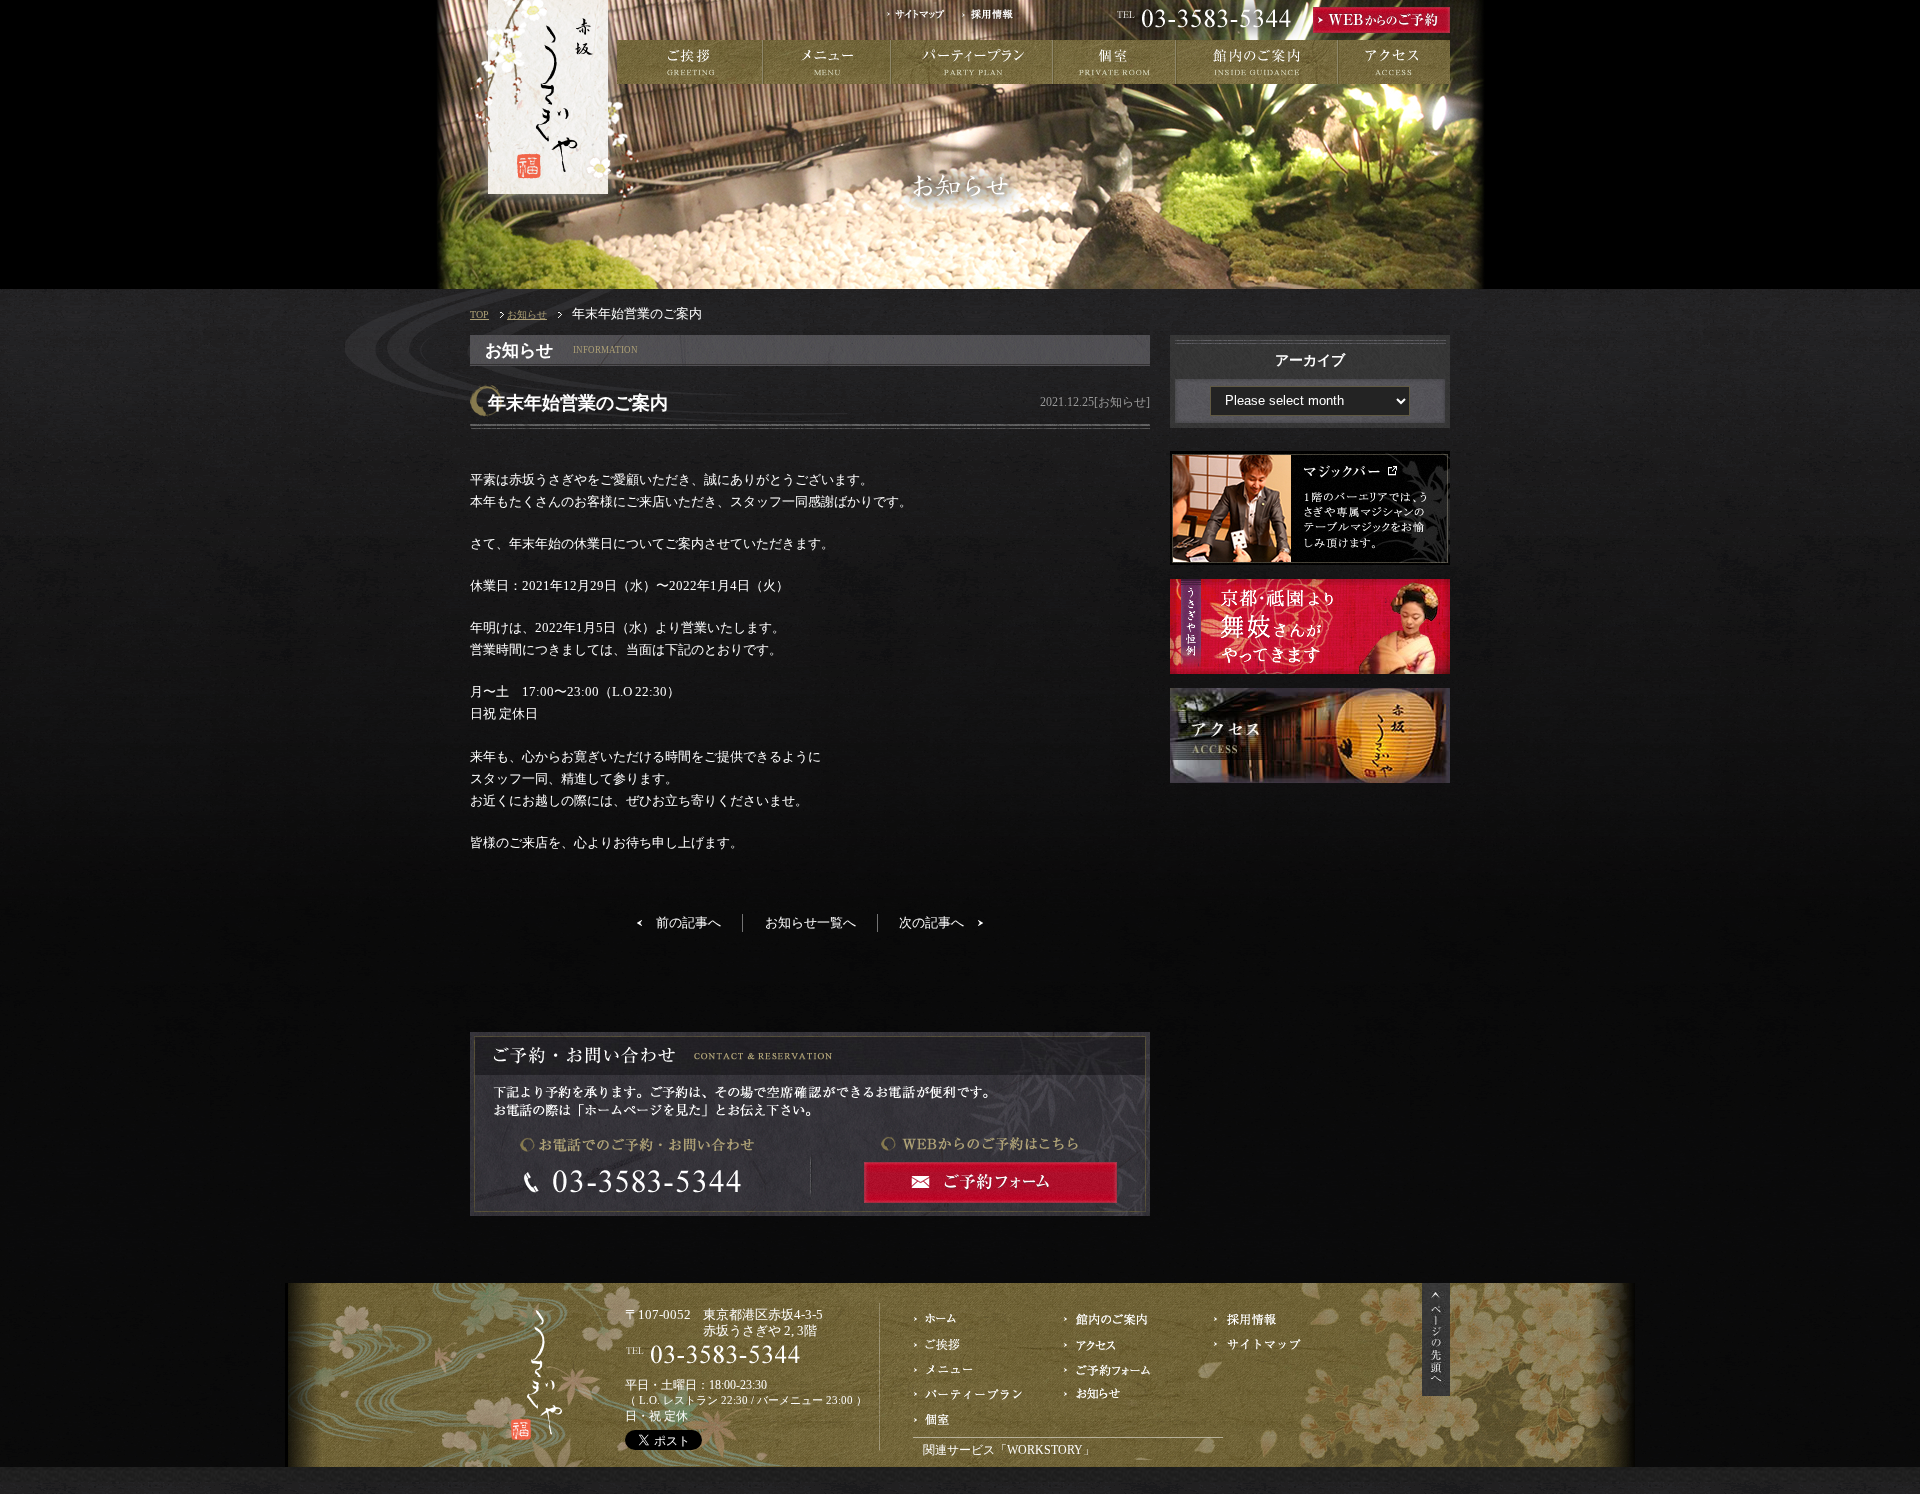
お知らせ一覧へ (810, 922)
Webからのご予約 (1120, 1369)
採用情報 (994, 20)
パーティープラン (972, 62)
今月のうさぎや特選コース (970, 1369)
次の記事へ (931, 922)
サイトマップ (922, 20)
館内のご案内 (1257, 62)
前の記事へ (688, 922)
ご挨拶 (690, 62)
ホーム (970, 1319)
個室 (1114, 62)
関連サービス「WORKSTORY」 (1009, 1450)
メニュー (827, 62)
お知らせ (527, 314)
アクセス (1394, 62)
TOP (479, 314)
